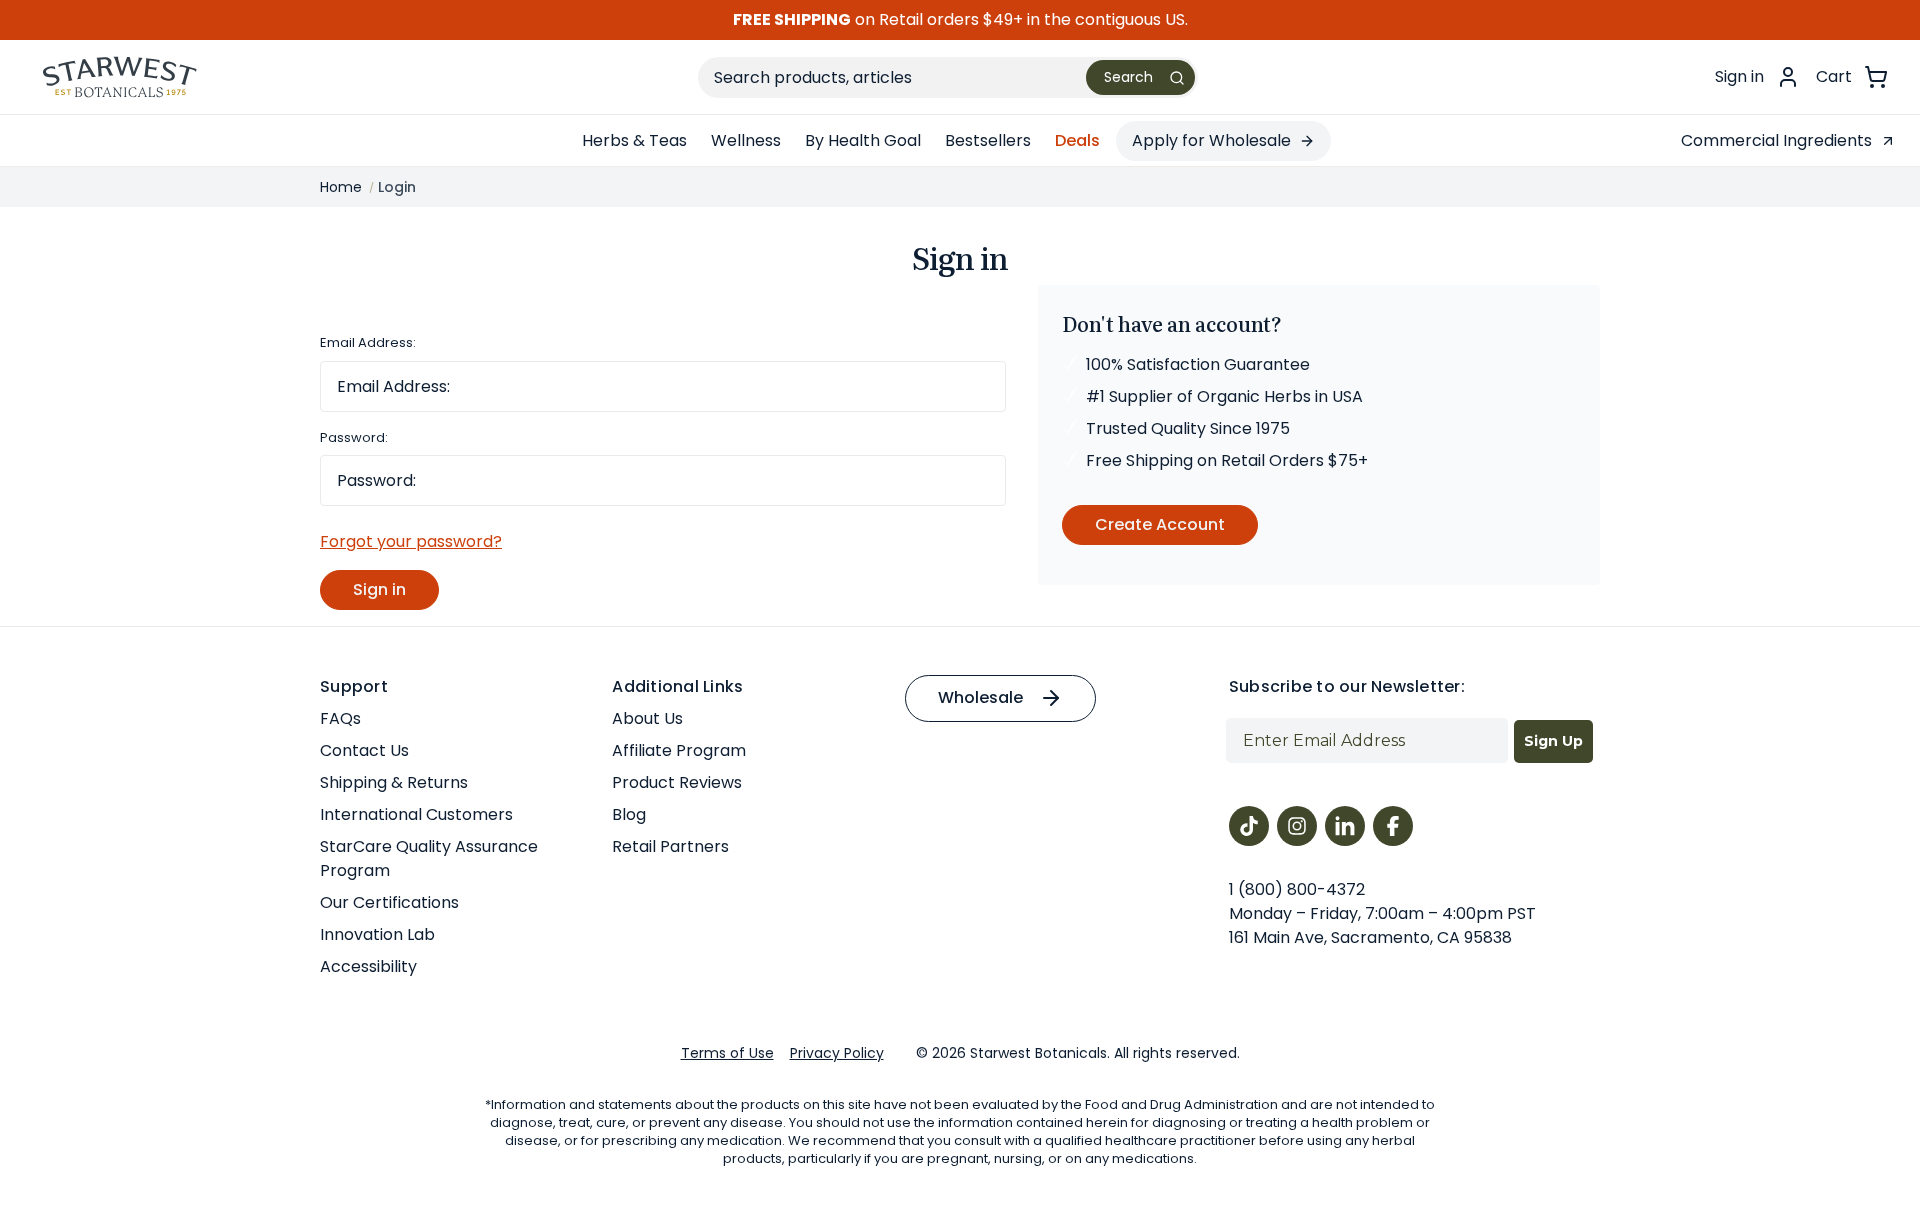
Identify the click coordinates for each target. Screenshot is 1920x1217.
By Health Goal (863, 140)
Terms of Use (727, 1053)
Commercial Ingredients (1776, 140)
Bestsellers (988, 140)
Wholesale (980, 697)
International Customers (416, 814)
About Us (647, 718)
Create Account (1160, 524)
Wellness (746, 140)
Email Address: (368, 342)
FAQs (340, 718)
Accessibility (368, 966)
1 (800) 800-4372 (1297, 889)
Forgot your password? (411, 541)
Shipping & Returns (394, 782)
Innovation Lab (377, 934)
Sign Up (1553, 741)
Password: (354, 437)
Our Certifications (389, 902)
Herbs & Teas (634, 140)
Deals (1077, 140)
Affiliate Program (679, 750)
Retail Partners (670, 846)
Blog (629, 814)
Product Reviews (677, 782)
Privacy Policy (837, 1053)
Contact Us (364, 750)
